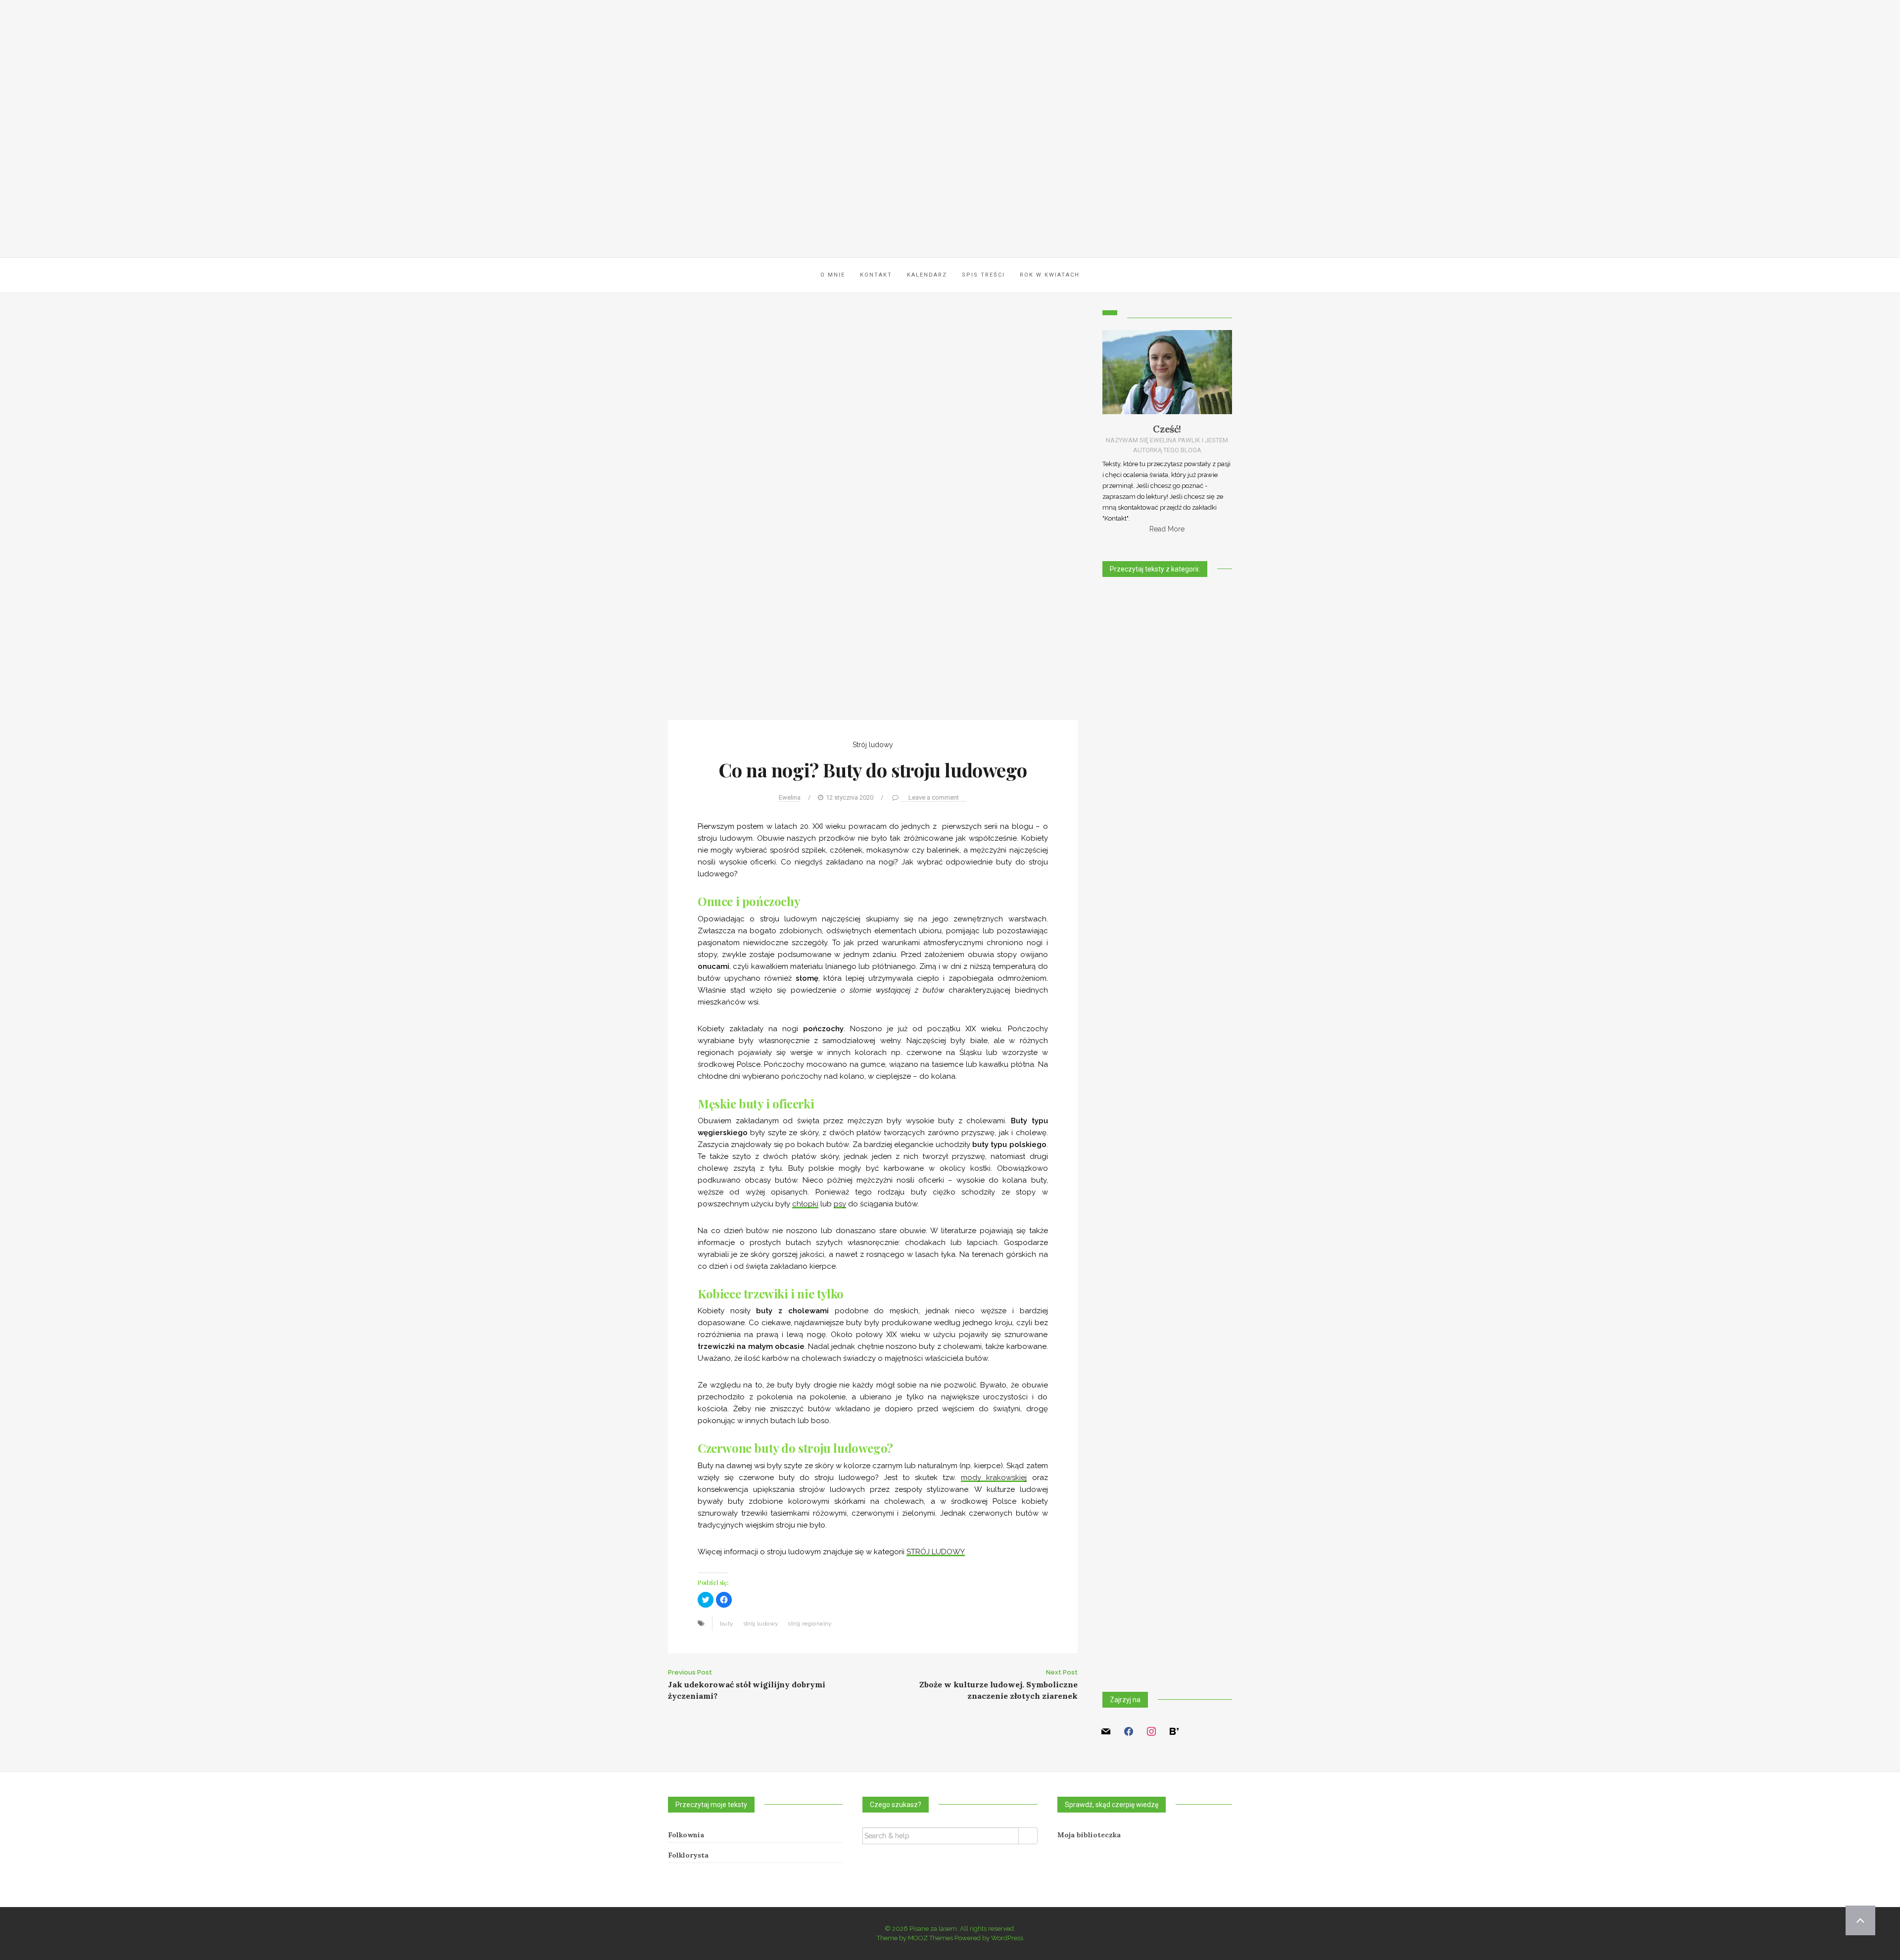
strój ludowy (761, 1624)
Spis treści (983, 275)
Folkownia (686, 1835)
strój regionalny (810, 1624)
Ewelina (790, 797)
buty (727, 1624)
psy (840, 1204)
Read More (1167, 529)
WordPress (1007, 1938)
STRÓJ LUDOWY (936, 1552)
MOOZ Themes (930, 1938)
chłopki (805, 1204)
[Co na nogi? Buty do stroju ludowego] (873, 514)
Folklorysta (688, 1855)
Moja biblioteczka (1089, 1835)
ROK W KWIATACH (1050, 275)
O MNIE (833, 275)
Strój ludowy (873, 745)
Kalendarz (927, 275)
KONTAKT (876, 275)
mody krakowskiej (994, 1478)
